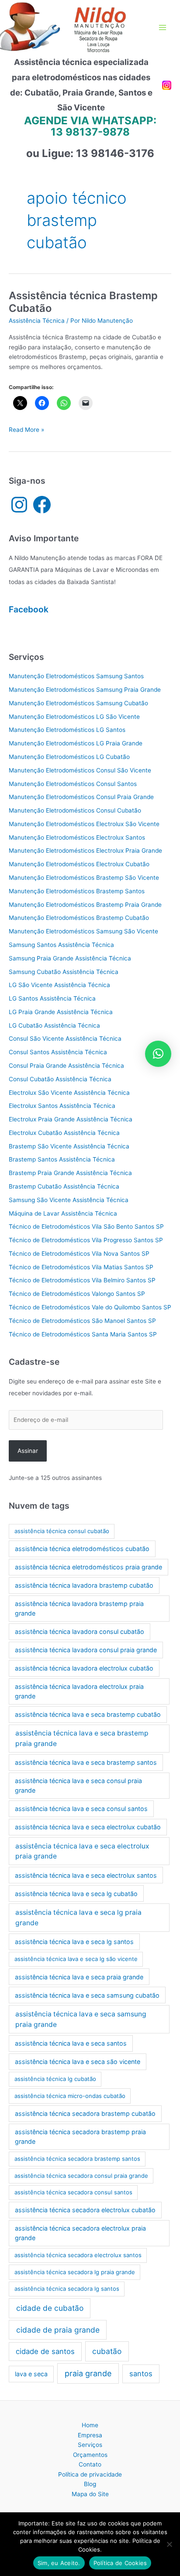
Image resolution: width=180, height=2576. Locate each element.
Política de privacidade (90, 2474)
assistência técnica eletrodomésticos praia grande (88, 1567)
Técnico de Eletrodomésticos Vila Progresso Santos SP (86, 1240)
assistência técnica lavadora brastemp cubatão (84, 1585)
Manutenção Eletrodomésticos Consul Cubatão (75, 810)
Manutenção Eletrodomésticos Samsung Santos (76, 676)
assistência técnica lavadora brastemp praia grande (79, 1608)
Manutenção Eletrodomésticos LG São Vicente (74, 717)
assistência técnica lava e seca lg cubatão (76, 1894)
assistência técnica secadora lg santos (67, 2289)
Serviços (90, 2445)
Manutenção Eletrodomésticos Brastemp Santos (77, 891)
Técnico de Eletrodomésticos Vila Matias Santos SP (81, 1267)
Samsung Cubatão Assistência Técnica (64, 972)
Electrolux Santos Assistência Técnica (62, 1106)
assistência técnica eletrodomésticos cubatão (82, 1549)
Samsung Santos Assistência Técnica (61, 945)
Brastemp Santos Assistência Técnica (62, 1159)
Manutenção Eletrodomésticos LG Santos (67, 730)
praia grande (88, 2373)
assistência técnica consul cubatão (62, 1531)
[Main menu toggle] (163, 28)
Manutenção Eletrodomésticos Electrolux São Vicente (84, 824)
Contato (90, 2464)
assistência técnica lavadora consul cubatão (80, 1631)
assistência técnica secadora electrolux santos (78, 2255)
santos (141, 2374)
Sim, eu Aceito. (59, 2563)
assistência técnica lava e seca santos (71, 2043)
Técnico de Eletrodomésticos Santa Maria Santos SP (83, 1334)
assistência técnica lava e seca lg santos (74, 1942)
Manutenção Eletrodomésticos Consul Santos (73, 784)
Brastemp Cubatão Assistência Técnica (64, 1186)
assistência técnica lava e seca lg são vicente (76, 1959)
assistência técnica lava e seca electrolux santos (86, 1875)
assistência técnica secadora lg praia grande (75, 2272)
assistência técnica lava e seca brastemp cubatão (88, 1714)
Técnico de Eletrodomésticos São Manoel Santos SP (82, 1321)
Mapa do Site (90, 2494)
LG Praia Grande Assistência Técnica (61, 1012)
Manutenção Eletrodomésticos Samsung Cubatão (78, 703)
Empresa (90, 2435)
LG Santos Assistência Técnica (52, 998)
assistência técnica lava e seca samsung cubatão (87, 1995)
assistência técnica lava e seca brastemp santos (86, 1762)
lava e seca (31, 2374)
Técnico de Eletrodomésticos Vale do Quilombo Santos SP (90, 1307)
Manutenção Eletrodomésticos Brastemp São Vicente (84, 878)
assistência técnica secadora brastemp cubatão (85, 2113)
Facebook (29, 609)
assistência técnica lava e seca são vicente (78, 2062)
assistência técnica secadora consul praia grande (81, 2176)
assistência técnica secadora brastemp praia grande (80, 2137)
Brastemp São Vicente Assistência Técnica (69, 1146)
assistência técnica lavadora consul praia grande (86, 1650)
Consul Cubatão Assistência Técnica (60, 1079)
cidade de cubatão (50, 2308)
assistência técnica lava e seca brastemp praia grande (82, 1738)
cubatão (107, 2351)
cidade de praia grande (58, 2330)
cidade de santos (45, 2351)
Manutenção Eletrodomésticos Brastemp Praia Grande (85, 905)
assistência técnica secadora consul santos (73, 2192)
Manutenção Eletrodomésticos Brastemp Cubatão (79, 918)
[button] (158, 1054)
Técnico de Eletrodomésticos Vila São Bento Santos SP (86, 1227)
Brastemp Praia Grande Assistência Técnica (70, 1173)
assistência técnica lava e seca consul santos (81, 1809)
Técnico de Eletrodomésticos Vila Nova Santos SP (79, 1254)
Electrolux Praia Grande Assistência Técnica (71, 1119)
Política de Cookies (120, 2563)
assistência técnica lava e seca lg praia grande (78, 1917)
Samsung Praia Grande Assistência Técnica (70, 958)
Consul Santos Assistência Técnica (58, 1052)
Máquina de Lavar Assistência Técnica (63, 1213)
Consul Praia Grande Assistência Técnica (66, 1066)
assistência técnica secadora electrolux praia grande (80, 2233)
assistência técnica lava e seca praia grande (79, 1977)
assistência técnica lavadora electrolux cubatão (84, 1668)
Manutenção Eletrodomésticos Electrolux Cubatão (79, 864)
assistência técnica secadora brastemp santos (77, 2159)
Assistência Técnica (37, 321)
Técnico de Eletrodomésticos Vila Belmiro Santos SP (82, 1280)
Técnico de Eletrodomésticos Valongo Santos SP (77, 1294)
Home (90, 2425)
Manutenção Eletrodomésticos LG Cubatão (69, 757)
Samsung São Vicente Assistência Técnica (69, 1200)
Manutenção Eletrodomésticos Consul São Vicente (80, 770)
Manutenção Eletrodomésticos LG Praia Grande (76, 743)
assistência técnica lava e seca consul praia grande (78, 1785)
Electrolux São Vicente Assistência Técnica (69, 1093)
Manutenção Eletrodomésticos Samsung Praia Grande (85, 690)
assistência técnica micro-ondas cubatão (70, 2096)
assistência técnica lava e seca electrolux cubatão (88, 1827)
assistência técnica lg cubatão (55, 2079)
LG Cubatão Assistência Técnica (54, 1025)
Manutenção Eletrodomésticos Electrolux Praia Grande (85, 851)
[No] (169, 2544)
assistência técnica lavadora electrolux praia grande (79, 1691)
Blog (90, 2484)
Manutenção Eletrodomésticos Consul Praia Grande (81, 797)
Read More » (26, 430)
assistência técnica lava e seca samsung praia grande (81, 2019)
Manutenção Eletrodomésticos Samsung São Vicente (83, 931)
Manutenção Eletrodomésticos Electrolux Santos (77, 837)
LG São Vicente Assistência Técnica (59, 985)
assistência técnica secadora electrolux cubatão (85, 2210)
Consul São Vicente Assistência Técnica (65, 1039)
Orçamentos (90, 2455)
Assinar (28, 1451)
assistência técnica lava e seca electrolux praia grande (82, 1851)
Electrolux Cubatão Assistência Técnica (64, 1133)
